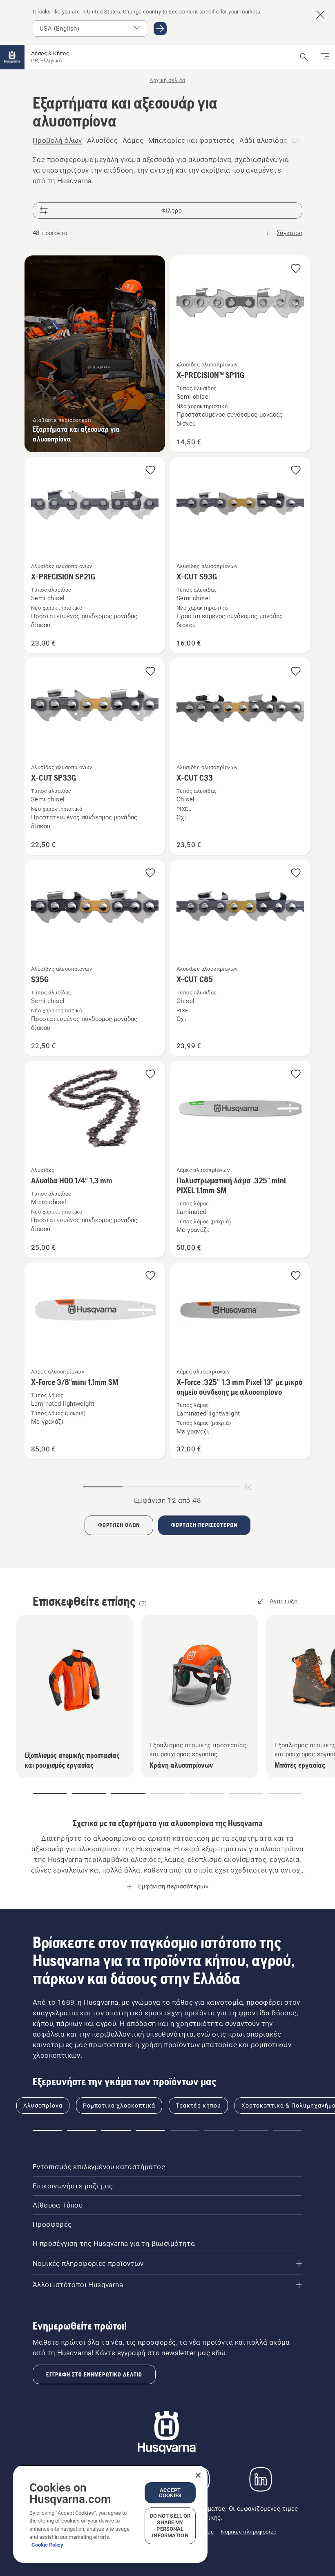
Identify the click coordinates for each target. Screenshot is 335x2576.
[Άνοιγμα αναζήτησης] (304, 57)
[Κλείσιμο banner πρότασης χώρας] (320, 15)
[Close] (198, 2475)
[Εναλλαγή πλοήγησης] (325, 57)
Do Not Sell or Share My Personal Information (170, 2526)
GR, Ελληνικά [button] (46, 61)
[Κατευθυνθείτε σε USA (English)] (160, 29)
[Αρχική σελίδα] (12, 57)
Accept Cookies (170, 2493)
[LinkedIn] (261, 2479)
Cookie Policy (47, 2545)
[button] (296, 269)
